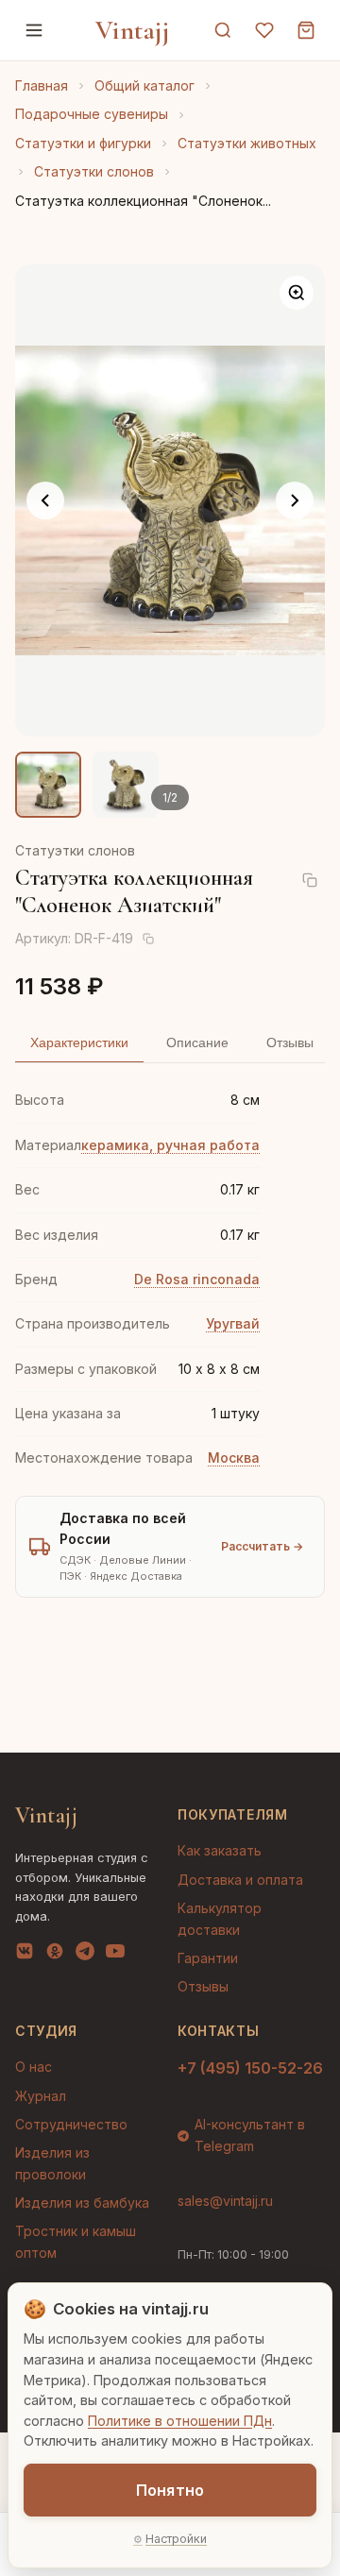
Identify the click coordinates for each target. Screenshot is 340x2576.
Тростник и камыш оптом (76, 2241)
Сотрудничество (71, 2124)
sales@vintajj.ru (225, 2201)
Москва (234, 1457)
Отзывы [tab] (290, 1042)
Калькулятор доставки (220, 1918)
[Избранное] (264, 30)
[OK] (55, 1955)
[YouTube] (115, 1955)
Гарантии (208, 1958)
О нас (34, 2067)
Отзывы (203, 1986)
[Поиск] (223, 30)
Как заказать (220, 1850)
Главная (42, 85)
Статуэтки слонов (94, 171)
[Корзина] (306, 30)
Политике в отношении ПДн (180, 2421)
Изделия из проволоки (52, 2163)
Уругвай (233, 1323)
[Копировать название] (310, 880)
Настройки (176, 2539)
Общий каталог (144, 85)
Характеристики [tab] (79, 1042)
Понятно (170, 2490)
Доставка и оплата (240, 1880)
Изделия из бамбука (82, 2203)
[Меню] (34, 30)
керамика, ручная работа (170, 1145)
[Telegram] (85, 1955)
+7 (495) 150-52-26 (250, 2068)
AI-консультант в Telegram (250, 2135)
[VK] (25, 1955)
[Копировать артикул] (148, 939)
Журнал (41, 2096)
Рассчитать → (262, 1546)
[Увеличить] (297, 293)
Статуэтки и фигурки (83, 143)
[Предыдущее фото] (45, 500)
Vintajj (133, 30)
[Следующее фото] (295, 500)
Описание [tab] (197, 1042)
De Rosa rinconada (197, 1279)
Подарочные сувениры (92, 114)
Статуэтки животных (247, 143)
